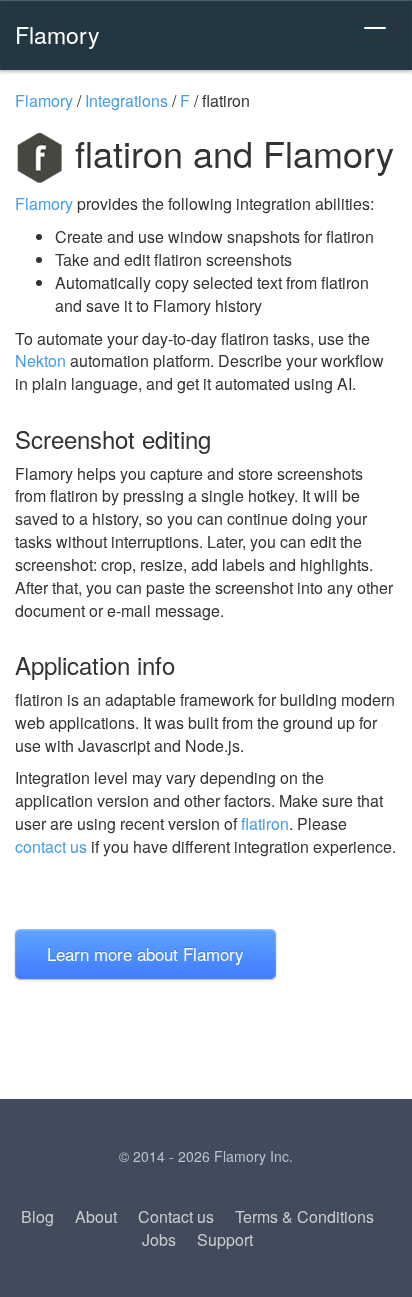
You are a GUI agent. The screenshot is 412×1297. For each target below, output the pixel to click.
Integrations (126, 100)
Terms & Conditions (304, 1216)
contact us (51, 846)
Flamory (57, 34)
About (96, 1216)
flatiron (265, 823)
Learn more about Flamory (145, 953)
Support (225, 1239)
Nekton (40, 360)
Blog (37, 1216)
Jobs (159, 1239)
